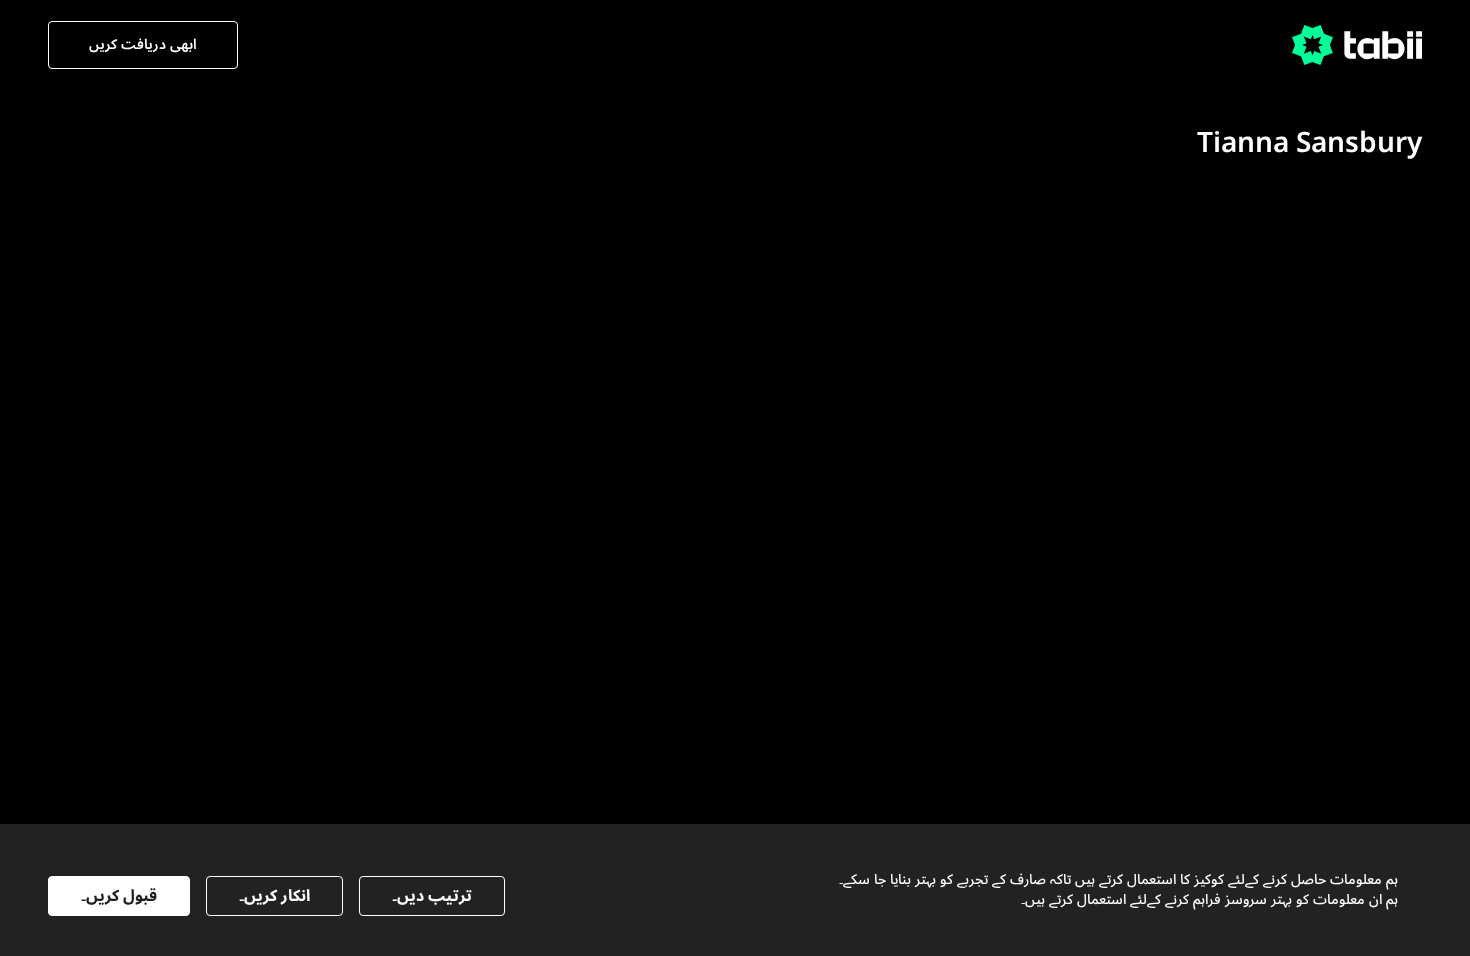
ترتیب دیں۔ (432, 896)
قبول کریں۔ (119, 896)
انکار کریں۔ (274, 896)
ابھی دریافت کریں (143, 44)
